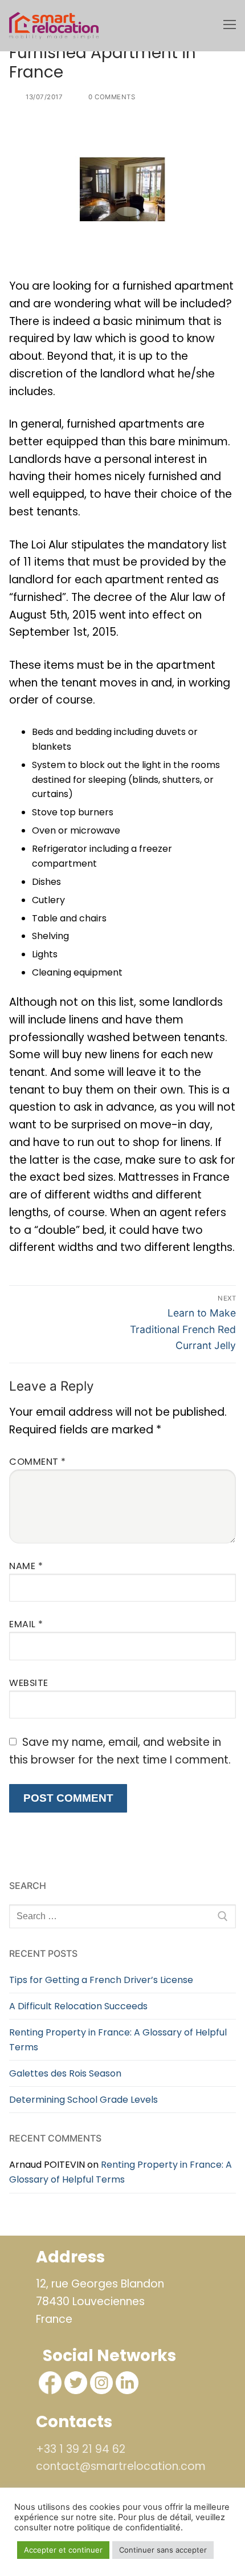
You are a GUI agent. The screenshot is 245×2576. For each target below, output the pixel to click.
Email (26, 1624)
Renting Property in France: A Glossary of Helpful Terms (118, 2040)
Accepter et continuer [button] (63, 2550)
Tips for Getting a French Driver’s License (101, 1980)
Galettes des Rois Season (65, 2073)
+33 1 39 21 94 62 (81, 2449)
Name (26, 1566)
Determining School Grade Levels (83, 2100)
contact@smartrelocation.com (121, 2466)
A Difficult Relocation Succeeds (78, 2006)
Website (29, 1683)
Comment (38, 1462)
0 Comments (111, 97)
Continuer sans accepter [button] (163, 2550)
